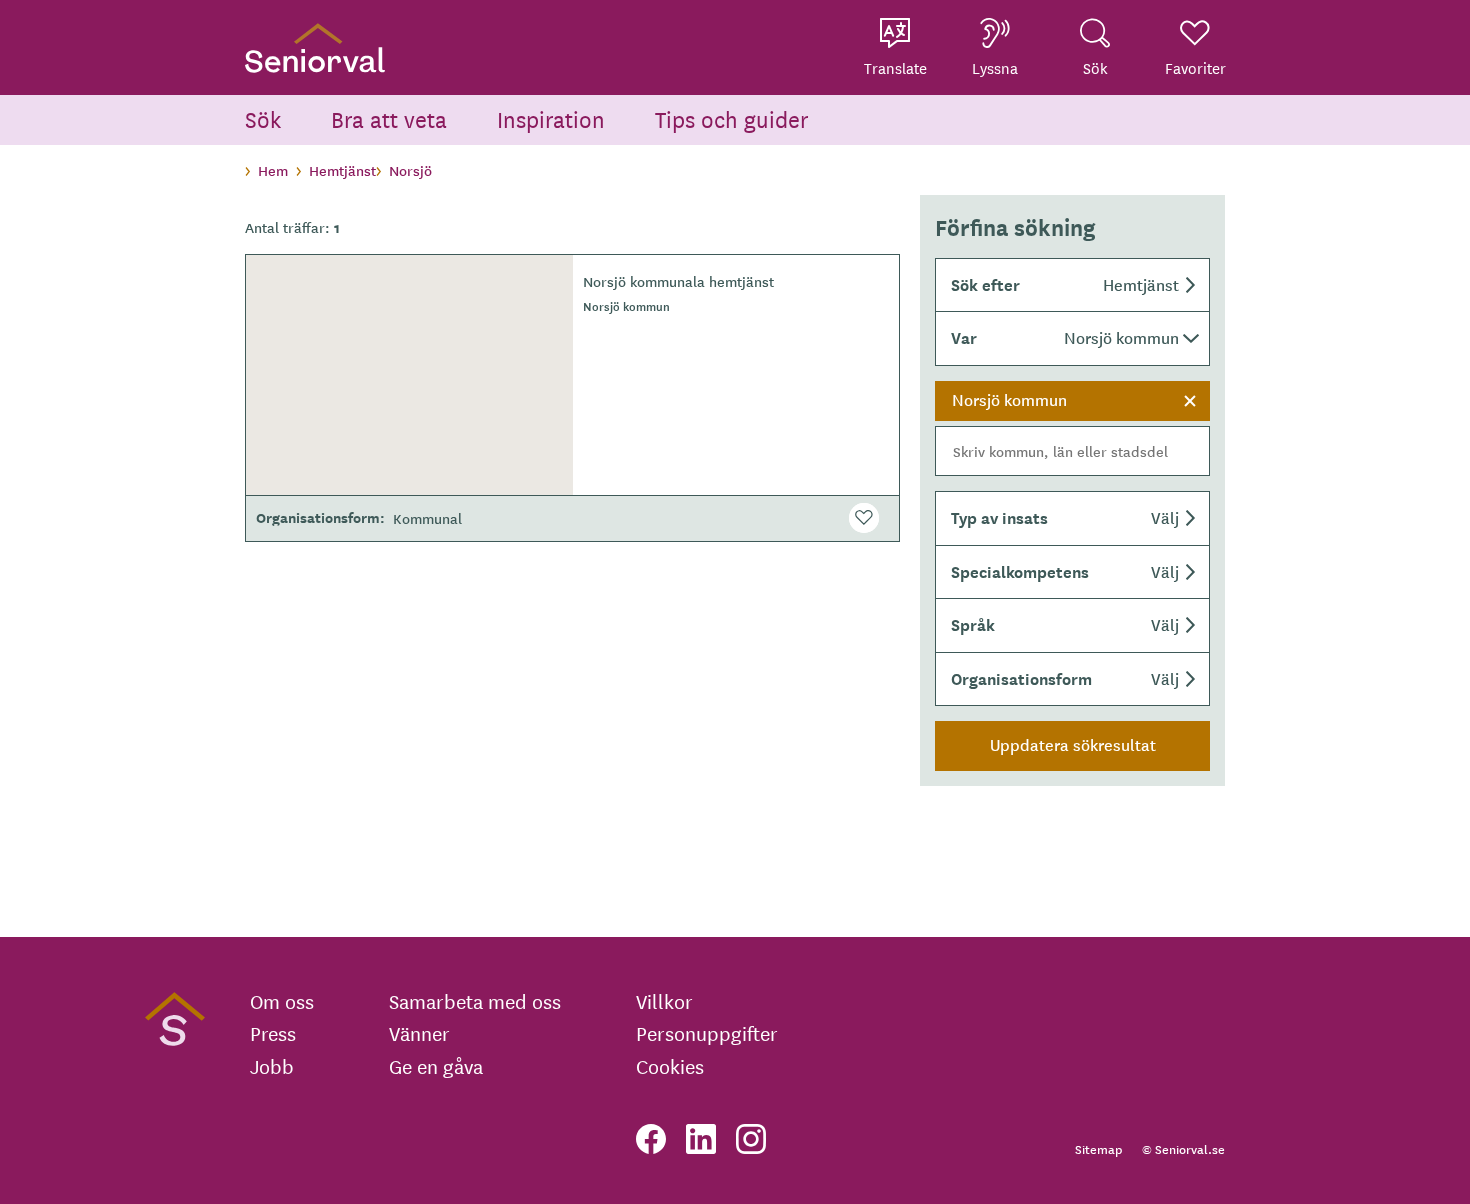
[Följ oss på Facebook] (651, 1139)
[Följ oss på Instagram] (751, 1139)
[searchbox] (1072, 451)
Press (273, 1033)
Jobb (272, 1066)
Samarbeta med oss (475, 1001)
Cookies (670, 1066)
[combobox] (1072, 429)
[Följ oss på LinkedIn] (701, 1139)
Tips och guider (732, 118)
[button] (1072, 285)
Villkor (664, 1001)
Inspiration (551, 118)
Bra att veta (389, 118)
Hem (273, 170)
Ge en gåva (436, 1066)
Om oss (282, 1001)
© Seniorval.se (1183, 1148)
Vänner (419, 1033)
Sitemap (1098, 1148)
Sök (263, 118)
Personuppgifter (707, 1033)
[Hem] (315, 47)
